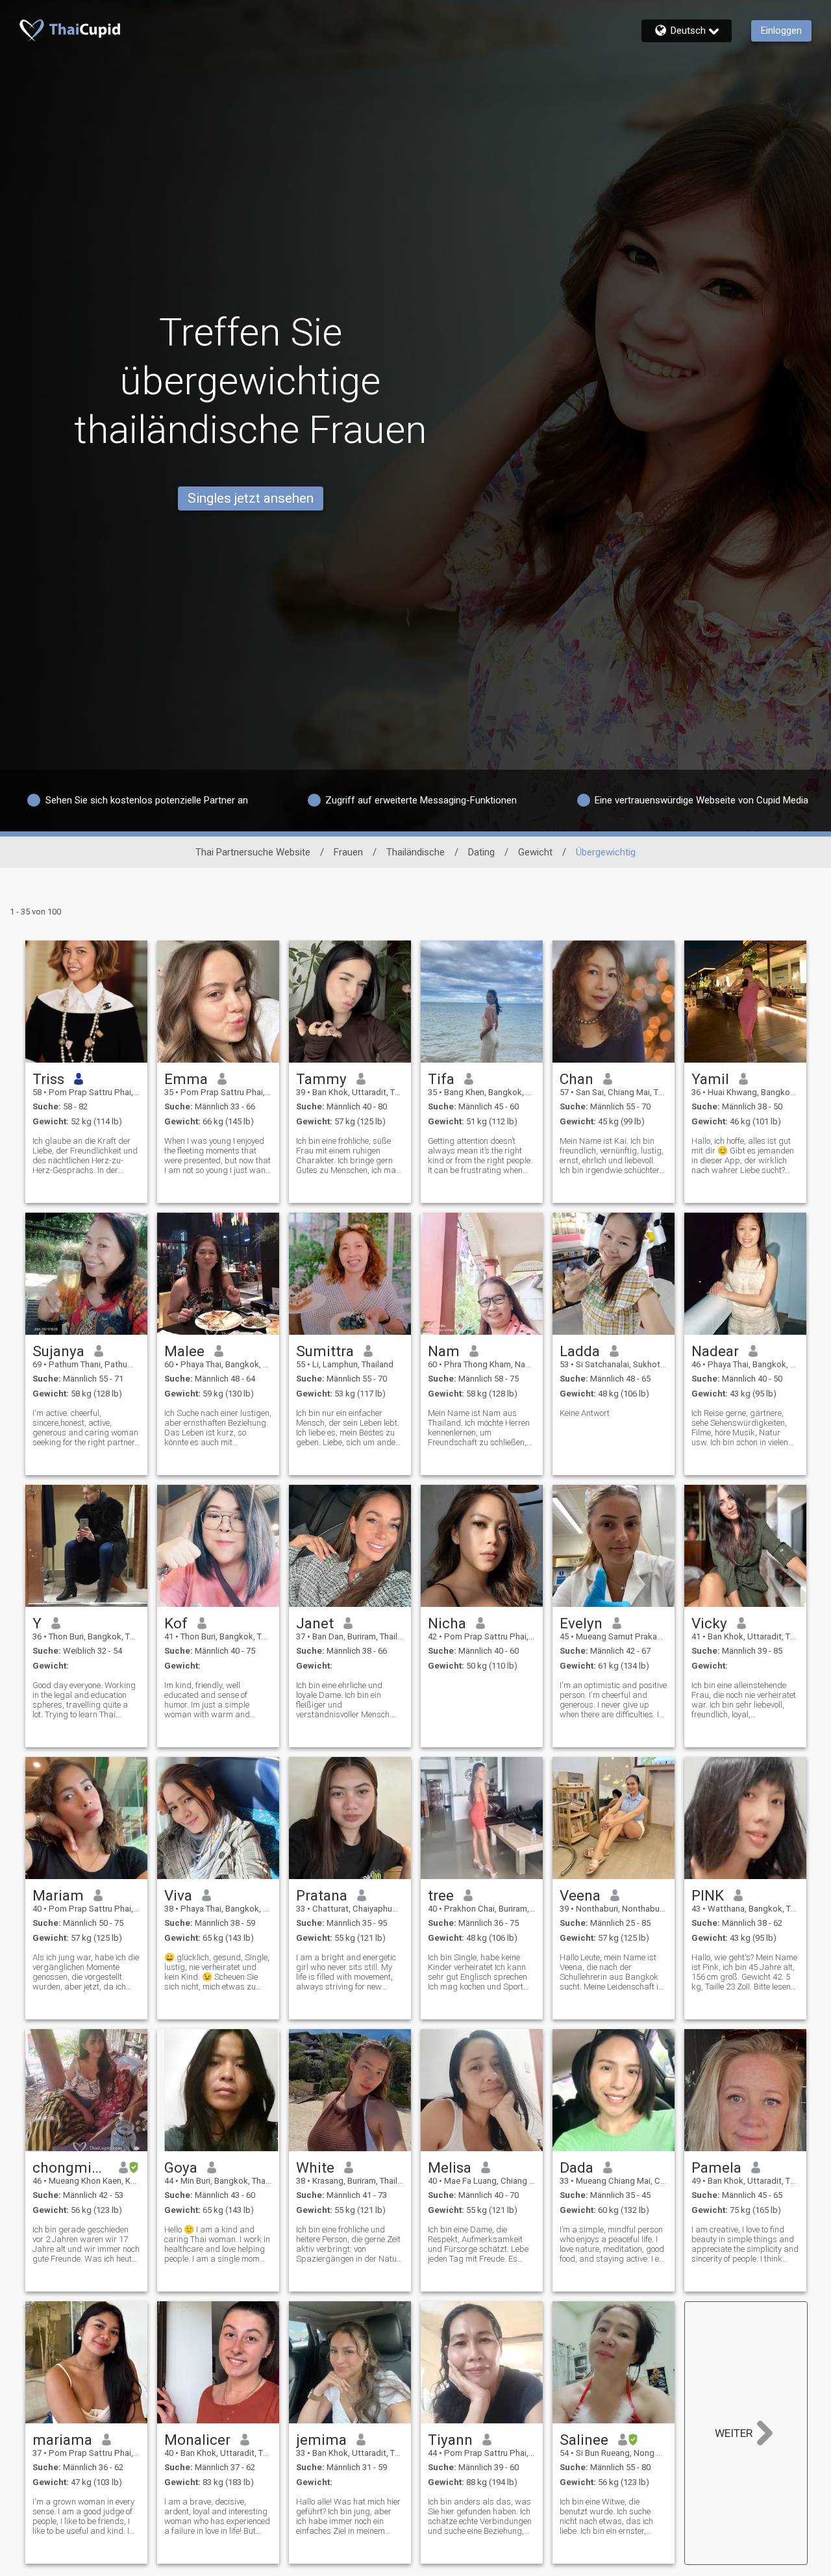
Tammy (321, 1079)
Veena (580, 1895)
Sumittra (325, 1351)
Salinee (584, 2440)
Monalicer (197, 2440)
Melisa (450, 2167)
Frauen (348, 852)
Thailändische (415, 852)
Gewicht (535, 852)
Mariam (58, 1895)
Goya (181, 2167)
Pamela (716, 2167)
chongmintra (71, 2167)
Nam (444, 1351)
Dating (481, 852)
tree (441, 1895)
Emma (186, 1079)
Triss (48, 1079)
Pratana (322, 1895)
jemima (321, 2440)
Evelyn (581, 1623)
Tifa (441, 1079)
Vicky (709, 1623)
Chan (577, 1079)
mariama (62, 2440)
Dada (577, 2167)
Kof (176, 1623)
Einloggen (781, 31)
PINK (708, 1895)
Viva (178, 1895)
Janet (315, 1623)
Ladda (580, 1351)
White (315, 2167)
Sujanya (58, 1351)
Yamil (710, 1079)
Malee (184, 1351)
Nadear (715, 1351)
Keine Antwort (585, 1413)
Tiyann (450, 2440)
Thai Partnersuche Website (253, 852)
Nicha (447, 1623)
